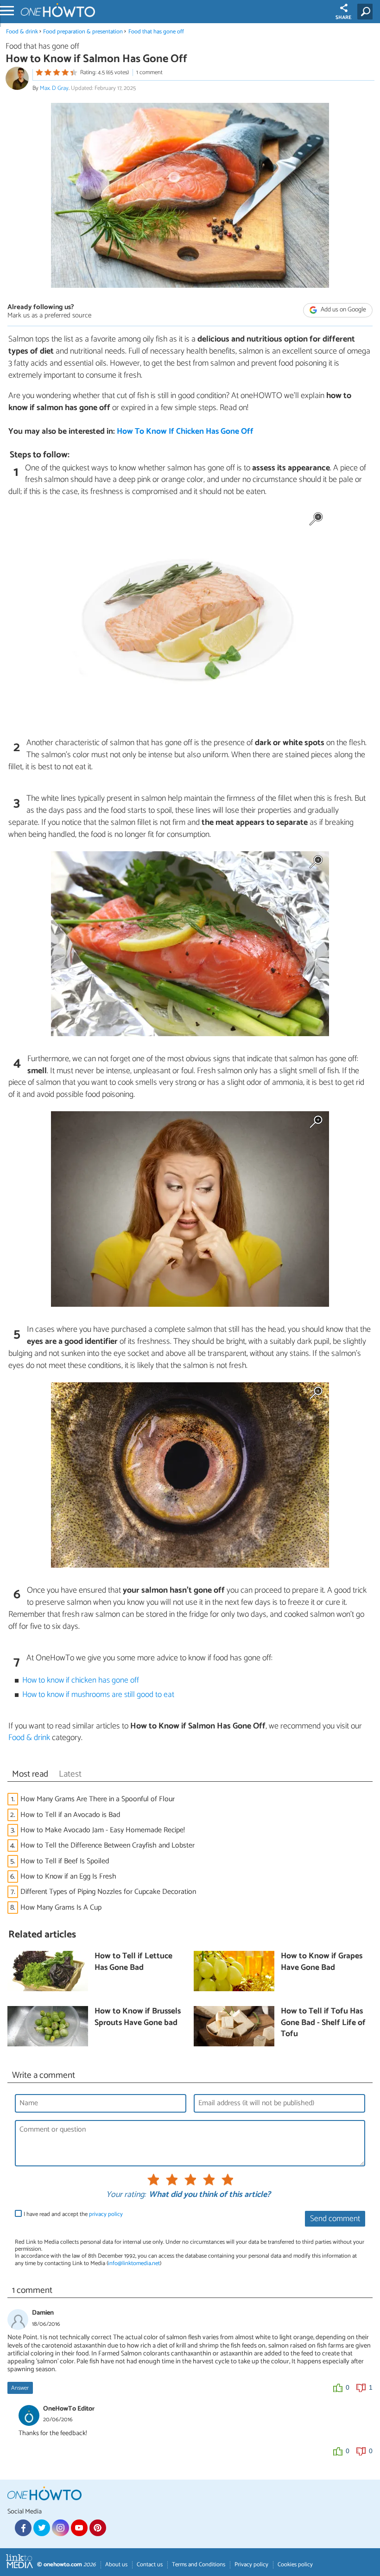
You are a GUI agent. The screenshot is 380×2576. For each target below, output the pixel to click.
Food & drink (22, 32)
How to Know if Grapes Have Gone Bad (322, 1962)
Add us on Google (343, 310)
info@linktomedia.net (134, 2263)
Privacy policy (251, 2565)
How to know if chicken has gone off (81, 1680)
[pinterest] (98, 2528)
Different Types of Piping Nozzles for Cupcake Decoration (108, 1892)
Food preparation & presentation (83, 32)
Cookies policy (295, 2565)
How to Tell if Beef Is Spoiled (65, 1861)
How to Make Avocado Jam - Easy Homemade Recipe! (103, 1830)
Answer (20, 2388)
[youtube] (79, 2528)
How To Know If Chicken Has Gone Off (185, 432)
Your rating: (126, 2195)
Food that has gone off (156, 32)
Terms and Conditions (199, 2565)
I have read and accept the (73, 2214)
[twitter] (42, 2528)
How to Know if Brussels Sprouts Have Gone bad (138, 2017)
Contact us (150, 2565)
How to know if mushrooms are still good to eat (98, 1695)
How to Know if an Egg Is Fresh (68, 1877)
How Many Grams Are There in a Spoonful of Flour (98, 1799)
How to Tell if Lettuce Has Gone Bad (133, 1962)
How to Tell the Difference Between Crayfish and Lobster (108, 1845)
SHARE (344, 18)
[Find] (367, 12)
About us (116, 2565)
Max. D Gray (54, 88)
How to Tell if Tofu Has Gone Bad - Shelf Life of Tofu (323, 2023)
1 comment (149, 73)
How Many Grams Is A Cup (61, 1908)
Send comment (335, 2219)
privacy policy (106, 2214)
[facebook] (23, 2528)
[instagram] (60, 2528)
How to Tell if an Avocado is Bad (70, 1815)
